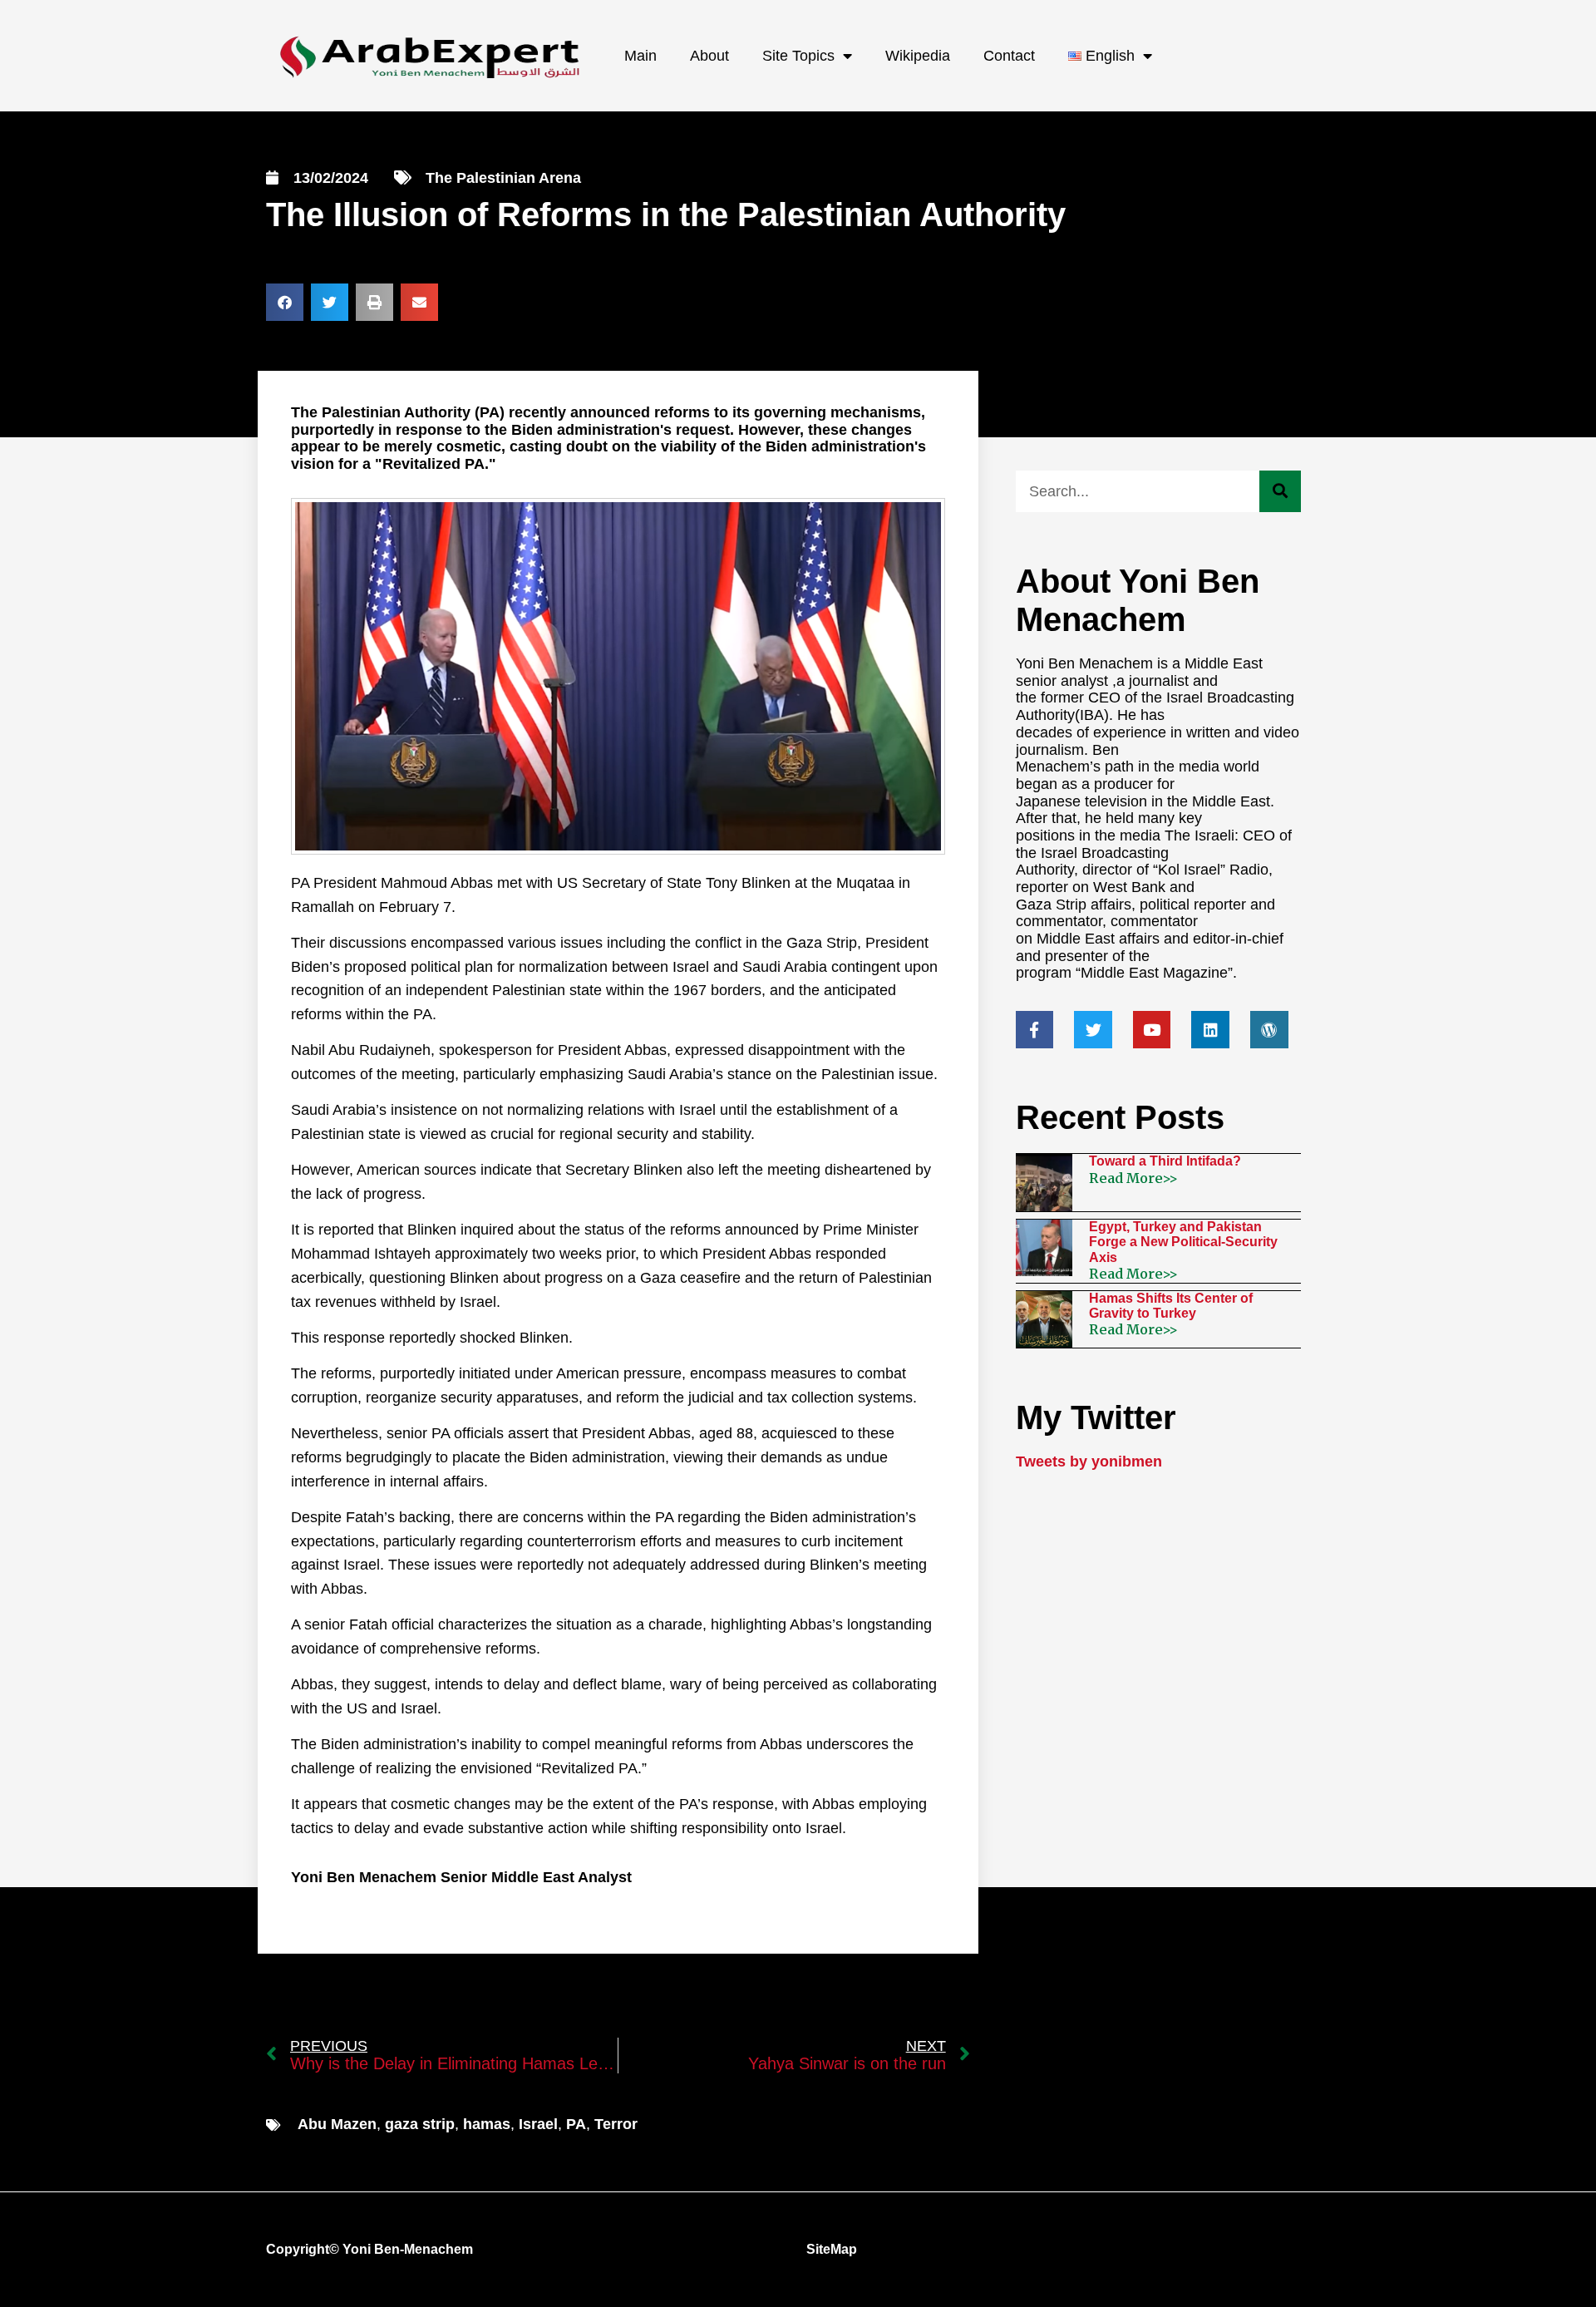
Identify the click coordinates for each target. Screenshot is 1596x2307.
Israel (538, 2124)
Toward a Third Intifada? (1165, 1161)
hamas (487, 2124)
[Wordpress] (1269, 1030)
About (709, 56)
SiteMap (832, 2249)
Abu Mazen (337, 2124)
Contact (1009, 56)
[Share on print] (374, 302)
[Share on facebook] (285, 302)
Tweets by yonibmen (1089, 1462)
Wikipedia (918, 56)
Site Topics (798, 56)
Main (640, 56)
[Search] (1280, 491)
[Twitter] (1093, 1030)
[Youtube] (1152, 1030)
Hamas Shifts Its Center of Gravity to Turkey (1171, 1306)
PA (576, 2124)
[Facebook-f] (1035, 1030)
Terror (616, 2124)
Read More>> (1133, 1178)
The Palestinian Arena (503, 178)
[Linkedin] (1210, 1030)
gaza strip (420, 2124)
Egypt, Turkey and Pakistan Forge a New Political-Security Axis (1183, 1242)
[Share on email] (419, 302)
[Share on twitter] (330, 302)
